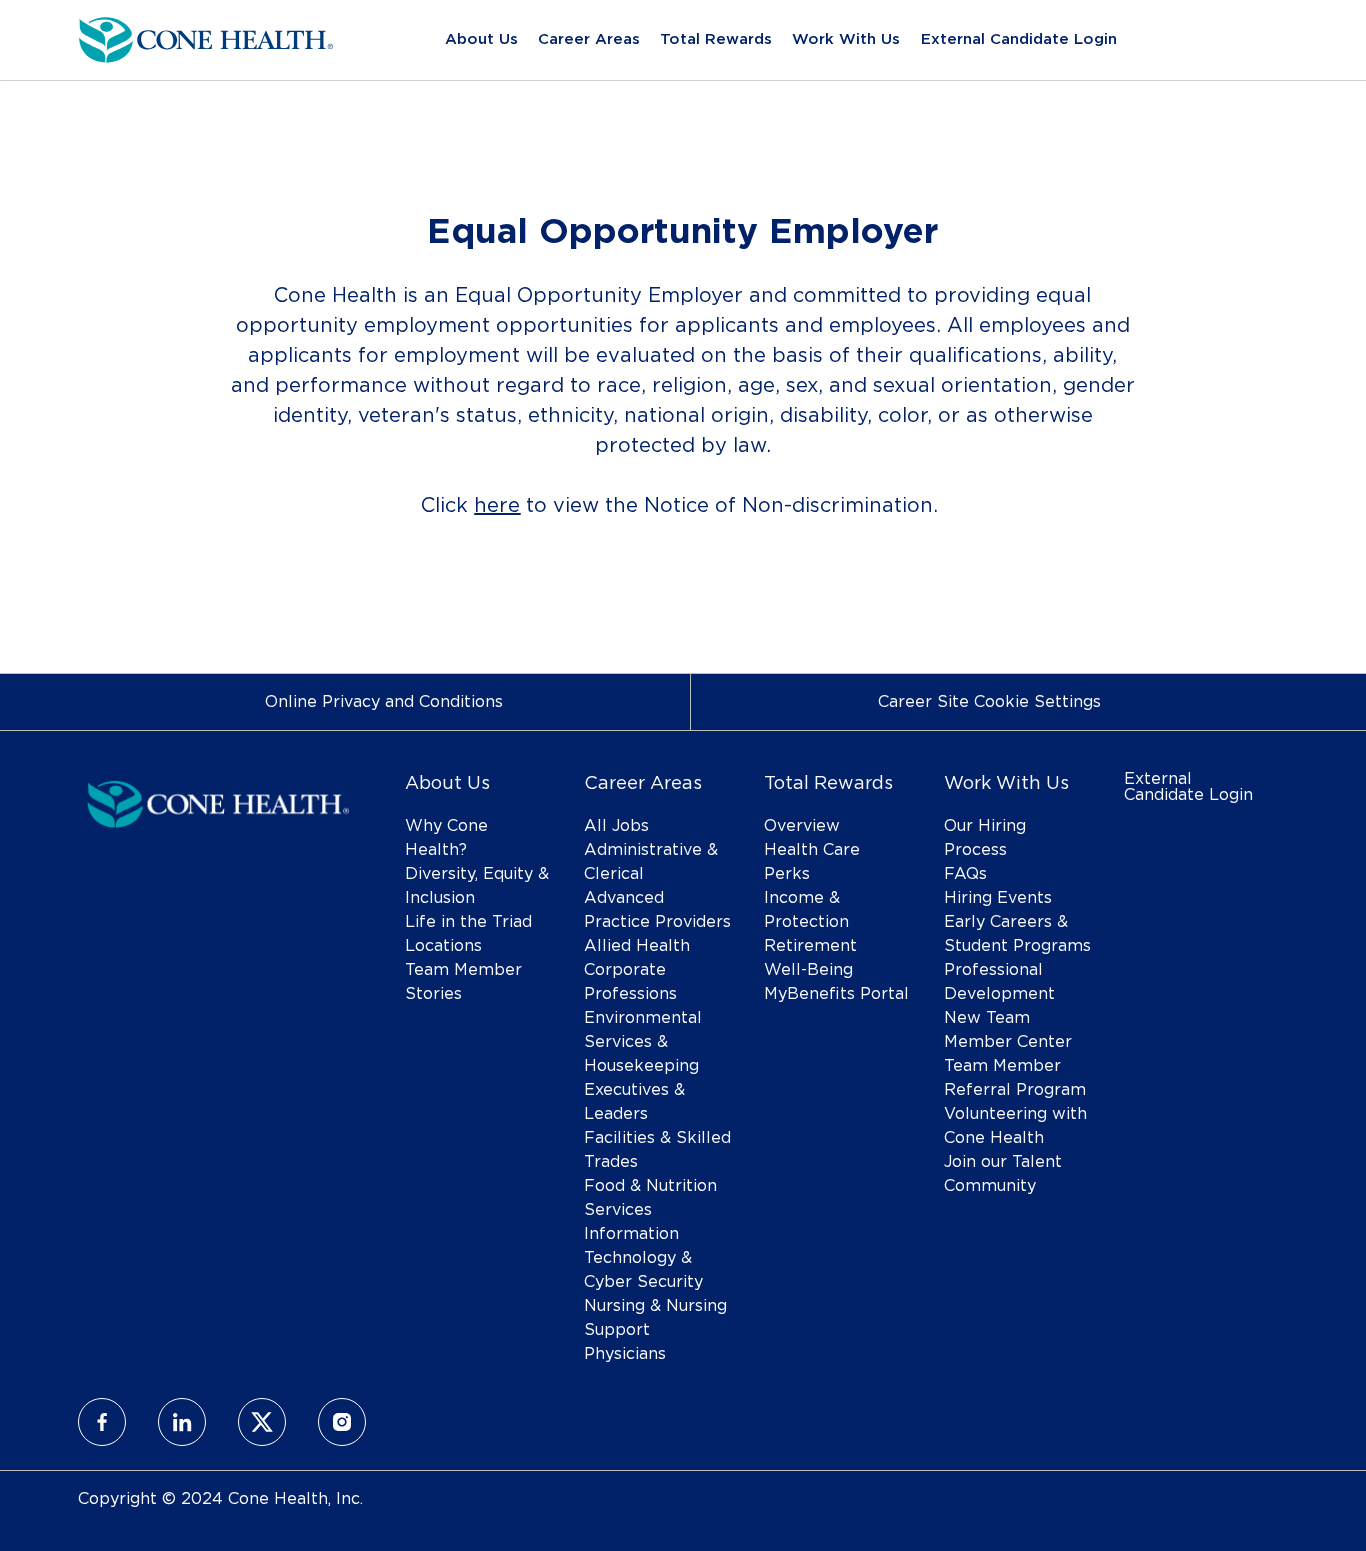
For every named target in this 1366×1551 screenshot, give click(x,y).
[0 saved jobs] (1243, 40)
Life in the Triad (468, 922)
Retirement (810, 946)
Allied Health (637, 946)
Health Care (812, 850)
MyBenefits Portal (836, 994)
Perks (787, 874)
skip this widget (141, 581)
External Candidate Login (1019, 39)
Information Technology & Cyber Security (643, 1258)
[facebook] (102, 1422)
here (497, 506)
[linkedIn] (182, 1422)
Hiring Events (998, 898)
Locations (443, 946)
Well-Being (808, 970)
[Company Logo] (206, 37)
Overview (802, 826)
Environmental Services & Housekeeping (643, 1042)
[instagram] (342, 1422)
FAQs (965, 874)
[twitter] (262, 1422)
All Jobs (616, 826)
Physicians (625, 1354)
